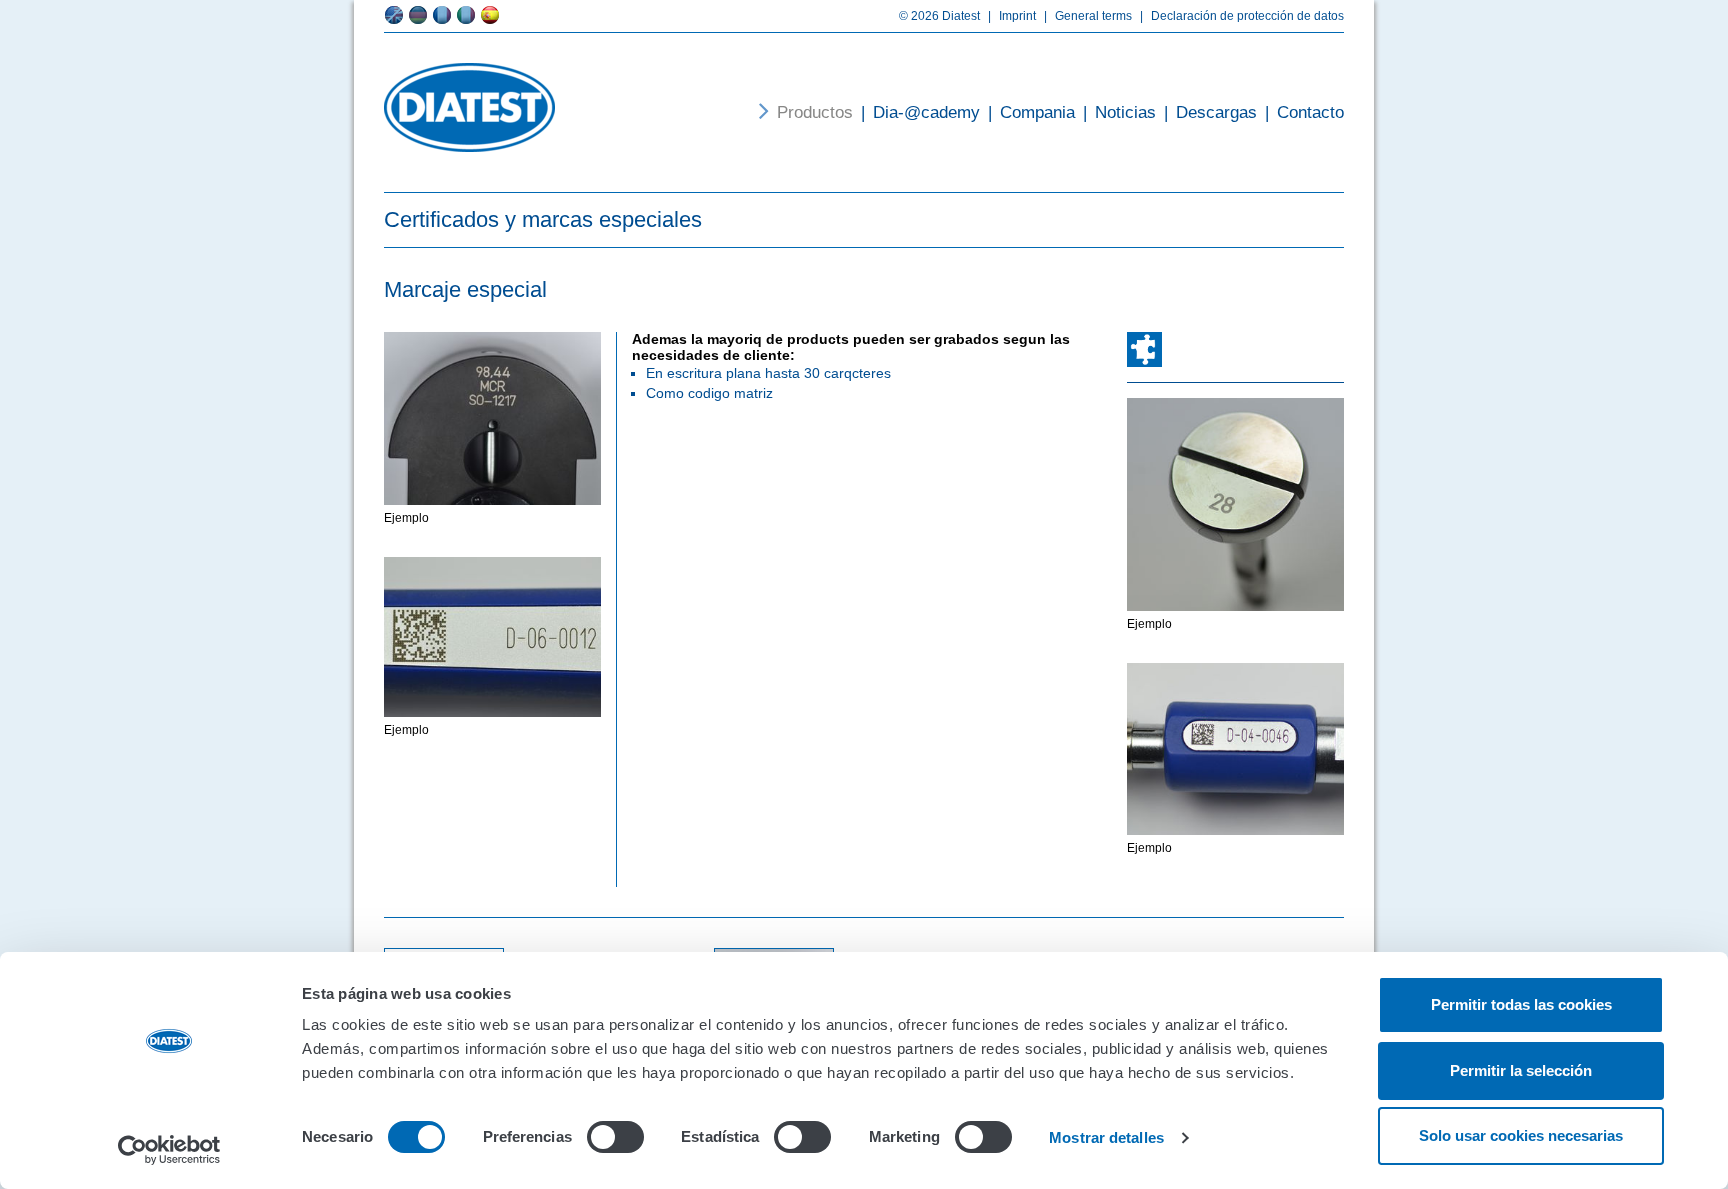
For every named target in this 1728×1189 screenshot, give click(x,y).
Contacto (1304, 112)
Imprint (1012, 16)
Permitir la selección (1521, 1070)
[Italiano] (466, 15)
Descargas (1210, 112)
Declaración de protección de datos (1242, 16)
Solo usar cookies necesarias (1521, 1135)
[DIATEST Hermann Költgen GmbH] (469, 107)
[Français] (442, 15)
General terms (1088, 16)
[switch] (615, 1137)
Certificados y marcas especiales (543, 219)
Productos (815, 112)
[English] (394, 15)
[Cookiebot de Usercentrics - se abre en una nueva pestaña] (169, 1150)
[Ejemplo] (492, 418)
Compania (1031, 112)
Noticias (1119, 112)
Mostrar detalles (1106, 1137)
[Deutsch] (418, 15)
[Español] (490, 15)
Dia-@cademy (920, 112)
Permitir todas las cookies (1521, 1004)
